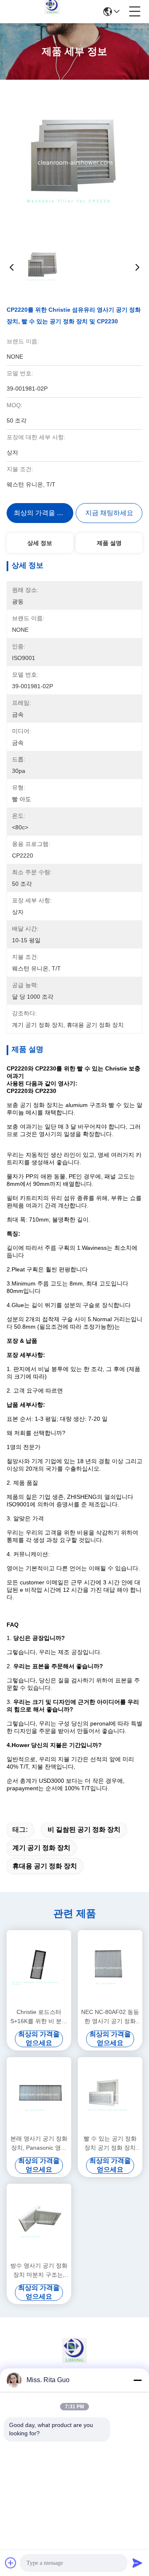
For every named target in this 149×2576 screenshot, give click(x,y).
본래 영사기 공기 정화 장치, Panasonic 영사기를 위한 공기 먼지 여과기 (39, 2144)
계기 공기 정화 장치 (41, 1848)
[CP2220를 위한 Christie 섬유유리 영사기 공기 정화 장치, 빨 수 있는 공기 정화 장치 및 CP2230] (75, 162)
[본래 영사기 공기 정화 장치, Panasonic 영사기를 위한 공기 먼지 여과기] (39, 2095)
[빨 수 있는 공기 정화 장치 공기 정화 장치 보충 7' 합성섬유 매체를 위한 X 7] (110, 2095)
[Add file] (11, 2563)
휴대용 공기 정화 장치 (45, 1866)
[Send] (137, 2563)
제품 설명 (109, 543)
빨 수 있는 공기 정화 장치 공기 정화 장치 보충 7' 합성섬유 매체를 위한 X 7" (110, 2144)
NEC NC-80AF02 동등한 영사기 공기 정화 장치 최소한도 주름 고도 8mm (110, 2017)
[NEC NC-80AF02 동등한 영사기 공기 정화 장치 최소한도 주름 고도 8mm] (110, 1968)
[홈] (74, 2361)
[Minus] (137, 2380)
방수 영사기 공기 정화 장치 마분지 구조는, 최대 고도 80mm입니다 (39, 2271)
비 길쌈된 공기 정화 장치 (84, 1829)
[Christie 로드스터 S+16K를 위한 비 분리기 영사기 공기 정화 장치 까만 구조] (39, 1968)
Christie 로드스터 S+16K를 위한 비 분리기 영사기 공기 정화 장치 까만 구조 (39, 2017)
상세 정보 (40, 543)
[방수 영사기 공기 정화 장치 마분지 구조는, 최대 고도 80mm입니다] (39, 2222)
